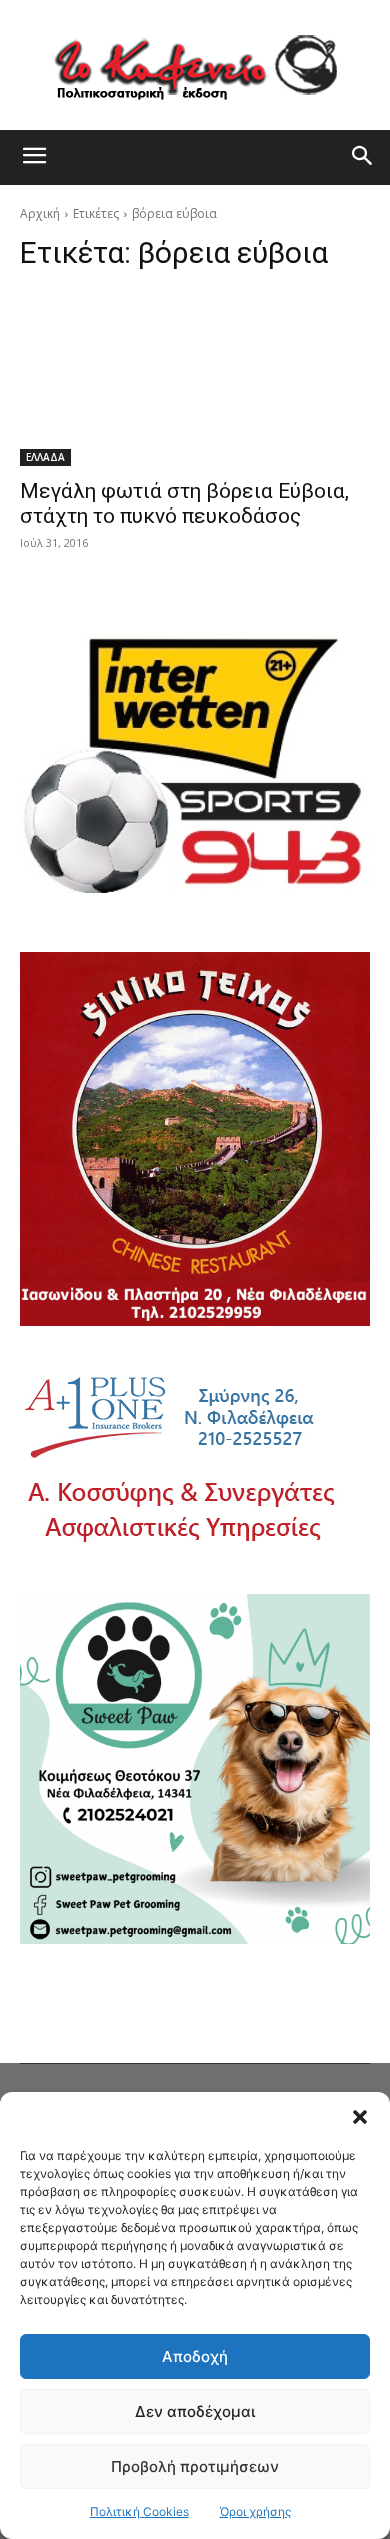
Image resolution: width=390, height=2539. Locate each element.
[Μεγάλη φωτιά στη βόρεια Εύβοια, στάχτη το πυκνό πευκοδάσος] (195, 378)
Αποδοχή (195, 2356)
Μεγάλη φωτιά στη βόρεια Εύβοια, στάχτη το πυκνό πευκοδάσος (184, 503)
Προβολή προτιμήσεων (195, 2466)
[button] (360, 2117)
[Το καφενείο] (195, 65)
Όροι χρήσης (255, 2511)
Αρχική (40, 213)
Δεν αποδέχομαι (195, 2411)
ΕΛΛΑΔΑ (45, 457)
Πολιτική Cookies (139, 2511)
